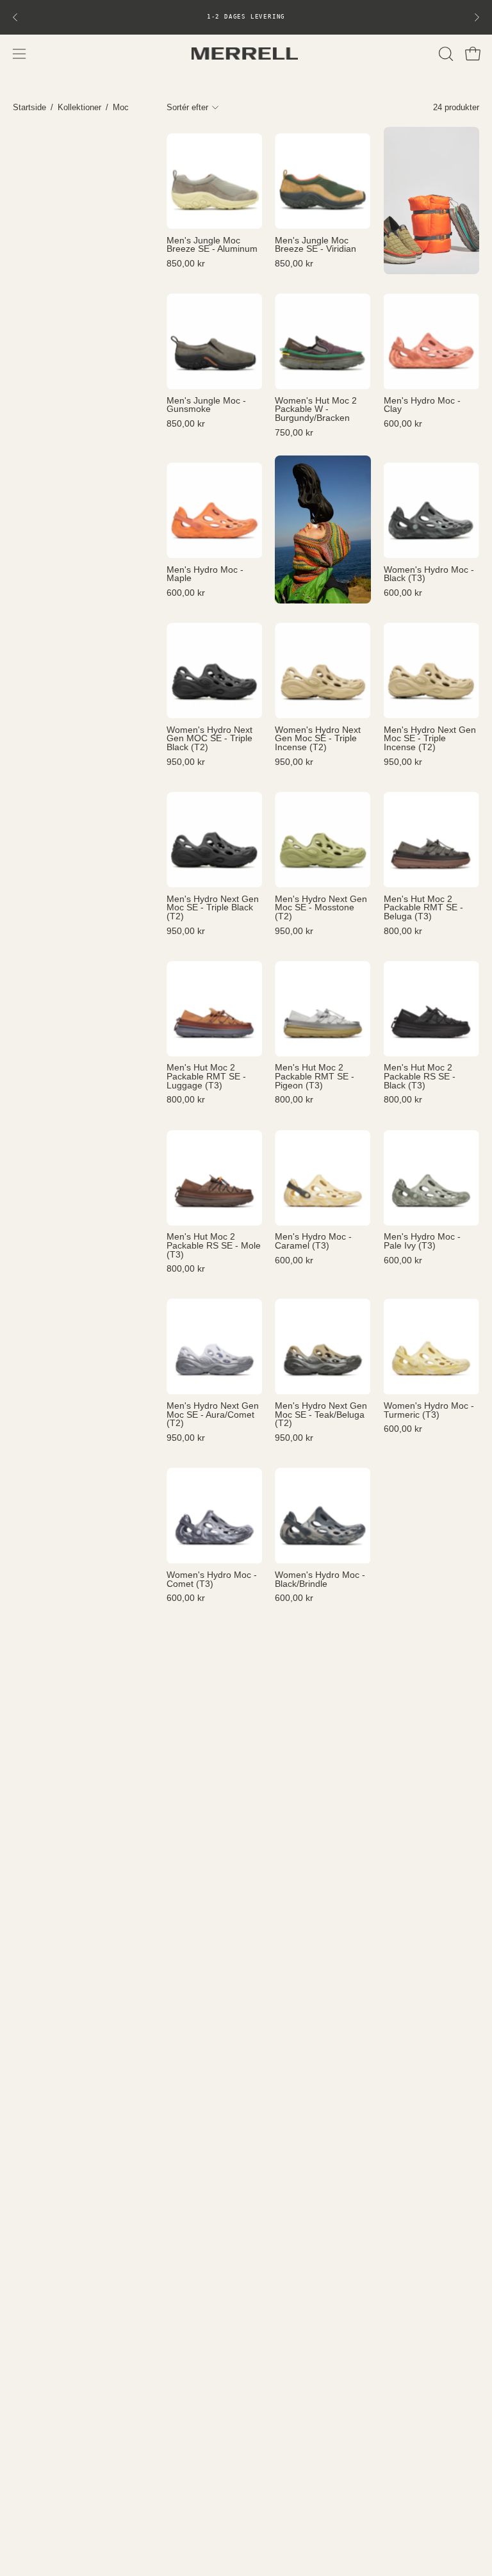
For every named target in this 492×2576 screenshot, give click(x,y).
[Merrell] (246, 53)
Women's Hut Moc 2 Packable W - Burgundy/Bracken (316, 410)
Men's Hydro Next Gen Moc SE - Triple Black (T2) (213, 908)
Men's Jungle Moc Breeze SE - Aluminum (212, 245)
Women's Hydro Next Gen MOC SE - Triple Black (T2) (209, 739)
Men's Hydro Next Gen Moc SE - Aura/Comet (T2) (213, 1415)
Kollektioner (79, 107)
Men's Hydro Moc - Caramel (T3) (313, 1241)
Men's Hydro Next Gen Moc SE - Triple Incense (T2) (430, 739)
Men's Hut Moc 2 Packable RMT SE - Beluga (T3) (423, 908)
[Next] (477, 17)
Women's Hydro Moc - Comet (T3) (212, 1579)
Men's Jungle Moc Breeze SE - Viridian (316, 245)
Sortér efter (187, 107)
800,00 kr (403, 931)
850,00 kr (186, 264)
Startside (29, 107)
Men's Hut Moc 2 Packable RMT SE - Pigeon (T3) (315, 1077)
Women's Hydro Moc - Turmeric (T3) (429, 1410)
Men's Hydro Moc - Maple (205, 574)
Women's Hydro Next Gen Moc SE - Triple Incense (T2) (318, 739)
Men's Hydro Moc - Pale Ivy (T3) (422, 1241)
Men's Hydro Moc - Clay (422, 405)
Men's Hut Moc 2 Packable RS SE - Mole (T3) (214, 1246)
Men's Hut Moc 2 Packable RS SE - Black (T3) (420, 1077)
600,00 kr (403, 424)
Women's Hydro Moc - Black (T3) (429, 574)
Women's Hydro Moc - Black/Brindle (320, 1579)
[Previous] (15, 17)
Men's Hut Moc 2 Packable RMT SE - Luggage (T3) (206, 1077)
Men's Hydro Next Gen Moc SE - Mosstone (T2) (321, 908)
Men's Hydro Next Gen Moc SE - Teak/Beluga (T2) (321, 1415)
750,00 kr (294, 433)
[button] (445, 54)
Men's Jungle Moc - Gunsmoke (206, 405)
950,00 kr (186, 762)
